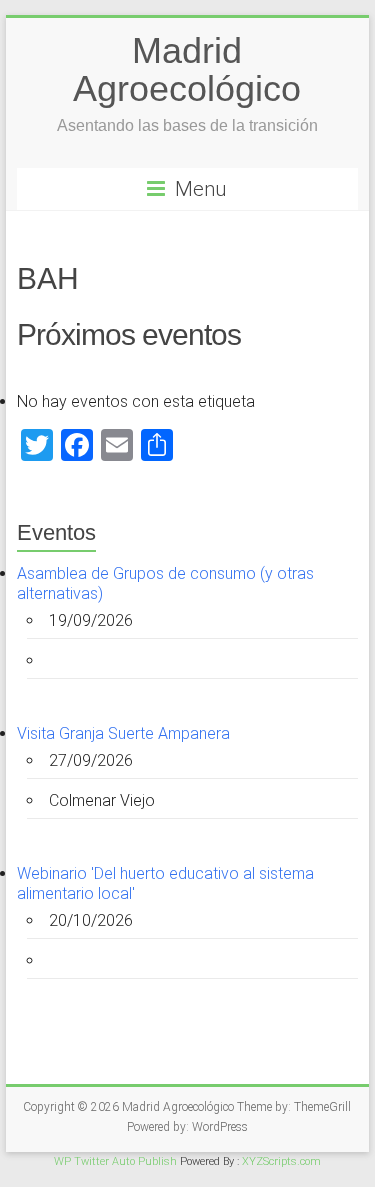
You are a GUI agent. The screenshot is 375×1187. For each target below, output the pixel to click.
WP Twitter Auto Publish (115, 1161)
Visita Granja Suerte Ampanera (123, 733)
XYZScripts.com (281, 1161)
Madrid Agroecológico (187, 69)
